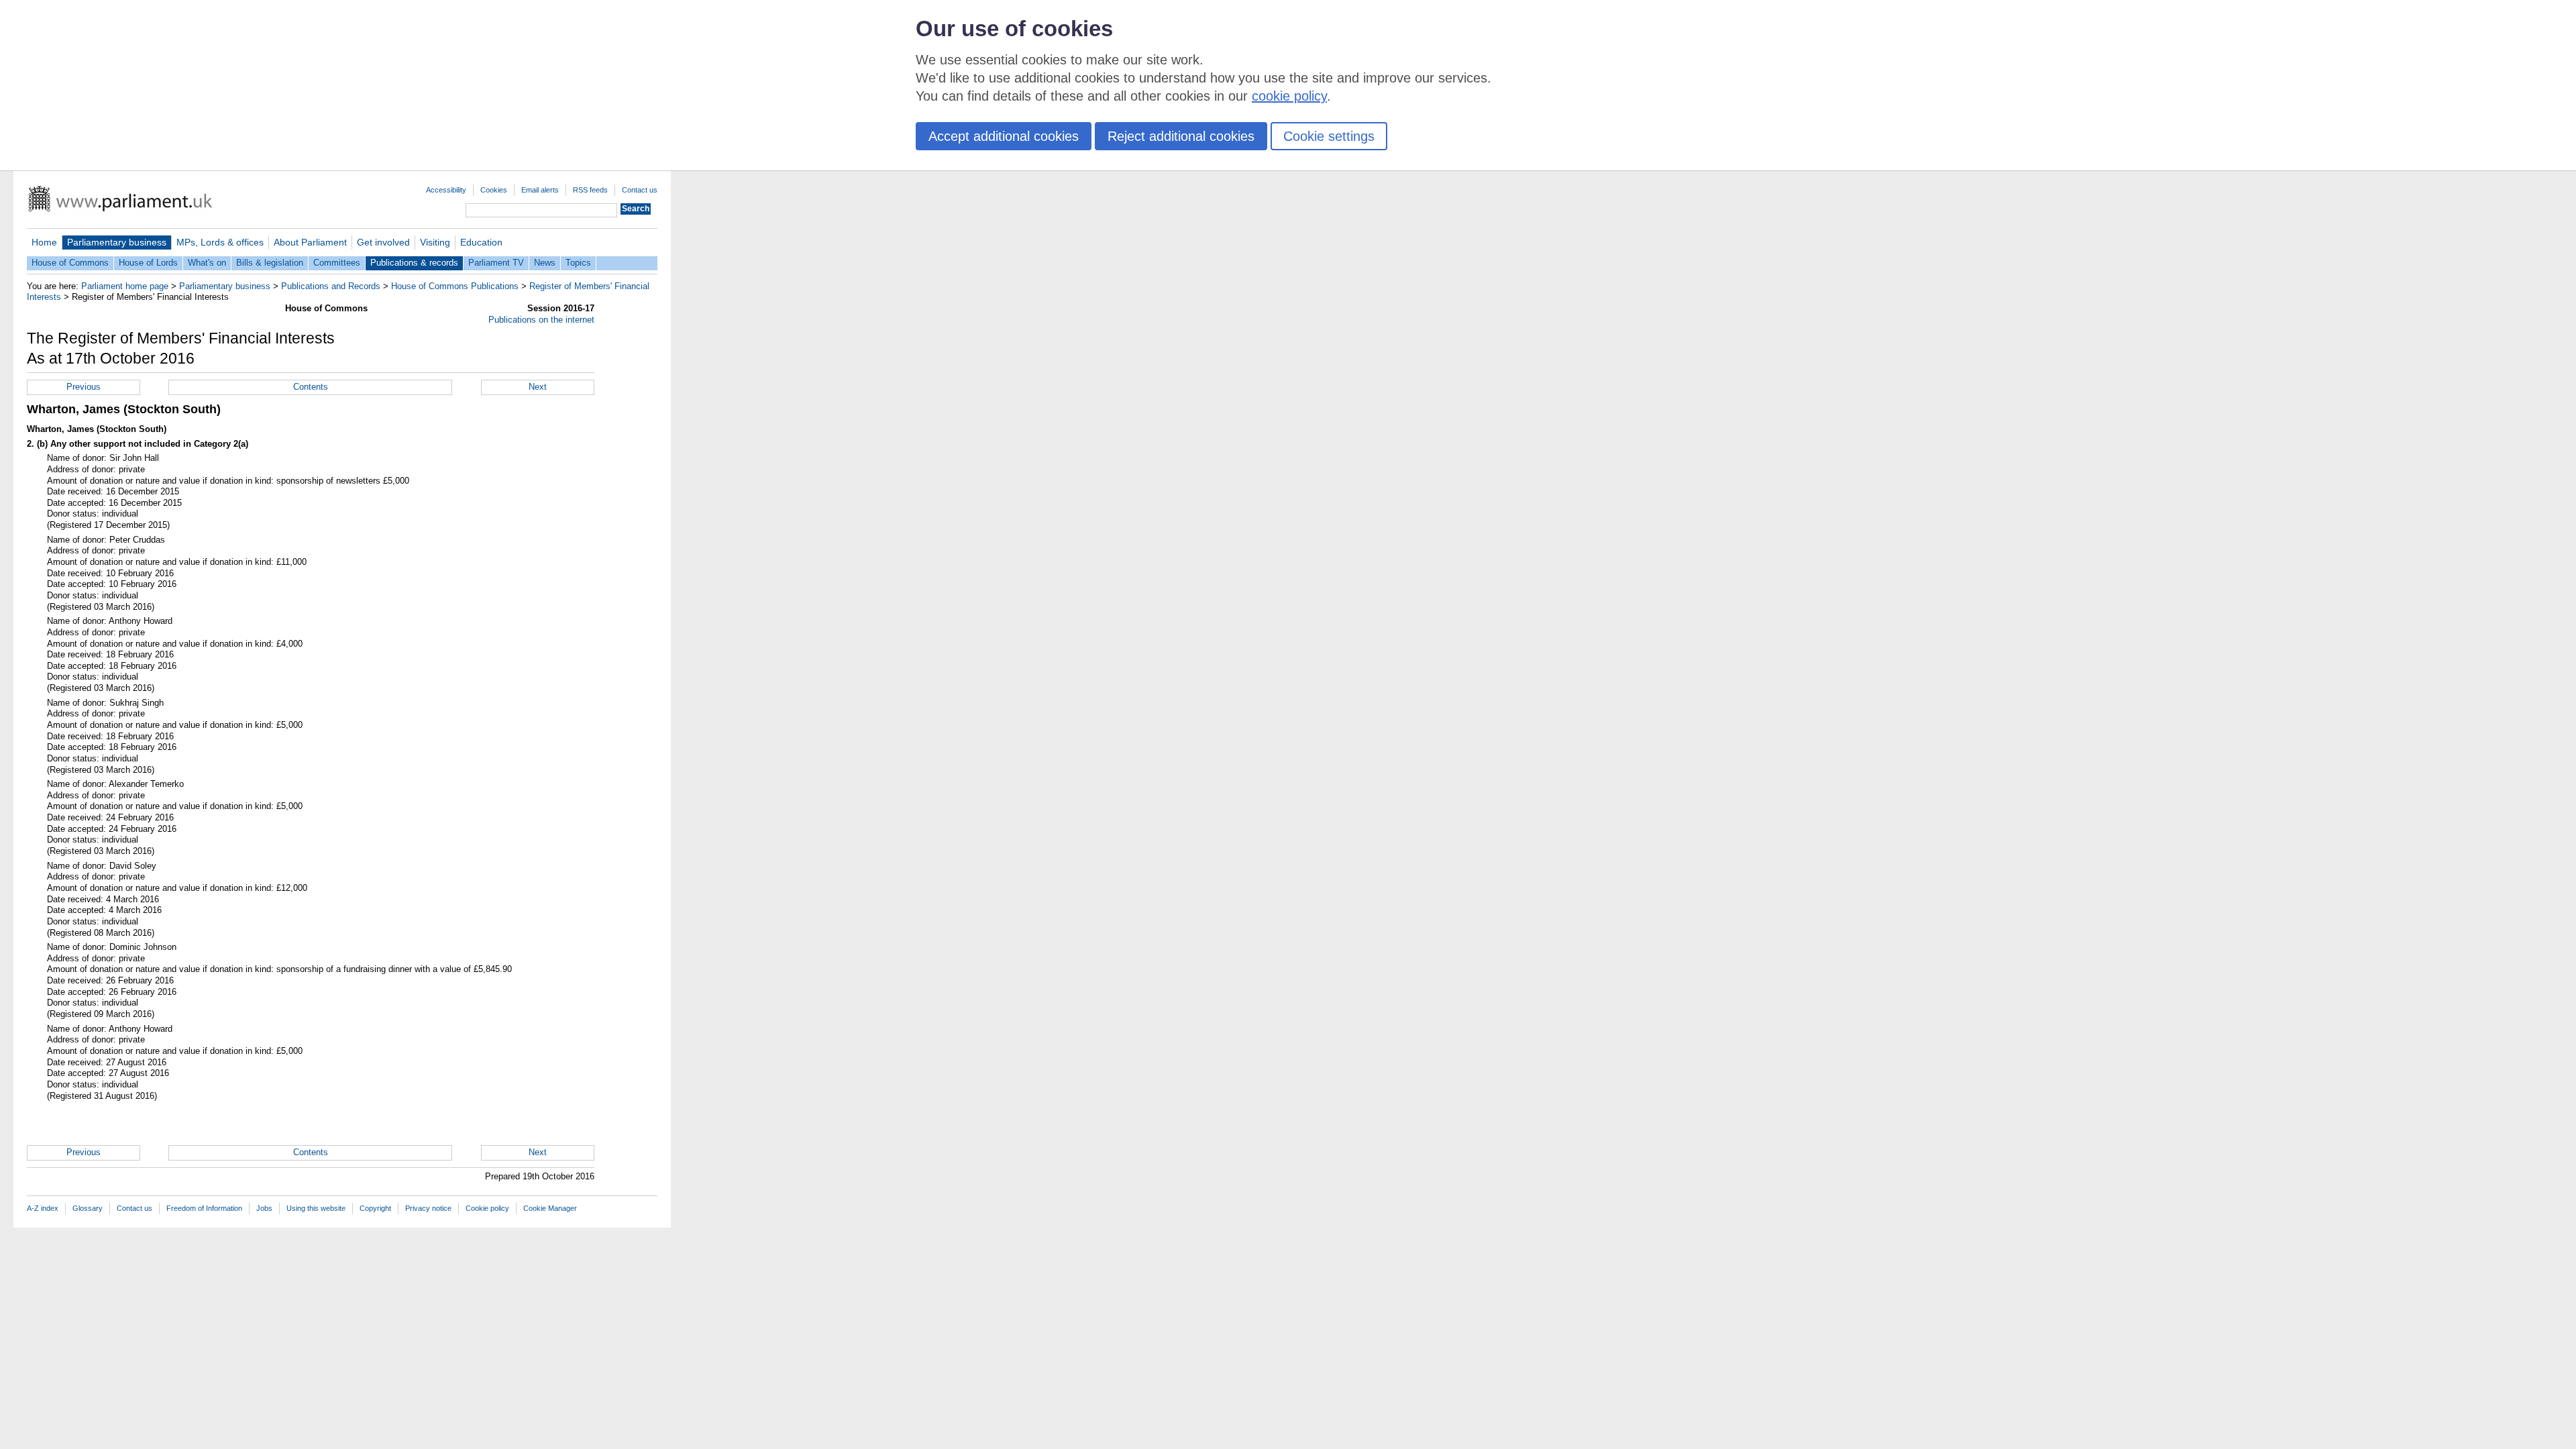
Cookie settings (1329, 136)
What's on (207, 263)
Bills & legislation (270, 263)
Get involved (383, 242)
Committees (337, 263)
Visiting (435, 242)
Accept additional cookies (1004, 136)
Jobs (264, 1208)
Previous (84, 387)
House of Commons (70, 263)
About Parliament (310, 242)
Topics (578, 263)
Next (538, 387)
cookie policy (1289, 96)
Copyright (375, 1208)
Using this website (316, 1208)
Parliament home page (125, 286)
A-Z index (43, 1208)
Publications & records (414, 263)
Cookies (494, 190)
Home (44, 242)
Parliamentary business (117, 242)
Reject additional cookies (1181, 136)
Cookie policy (487, 1208)
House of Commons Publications (455, 286)
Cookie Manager (550, 1208)
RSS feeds (590, 190)
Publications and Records (331, 286)
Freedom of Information (204, 1208)
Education (481, 242)
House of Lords (148, 263)
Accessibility (446, 190)
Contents (311, 387)
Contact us (640, 190)
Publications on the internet (541, 320)
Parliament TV (496, 263)
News (545, 263)
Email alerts (540, 190)
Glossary (88, 1208)
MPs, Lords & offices (220, 242)
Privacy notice (428, 1208)
